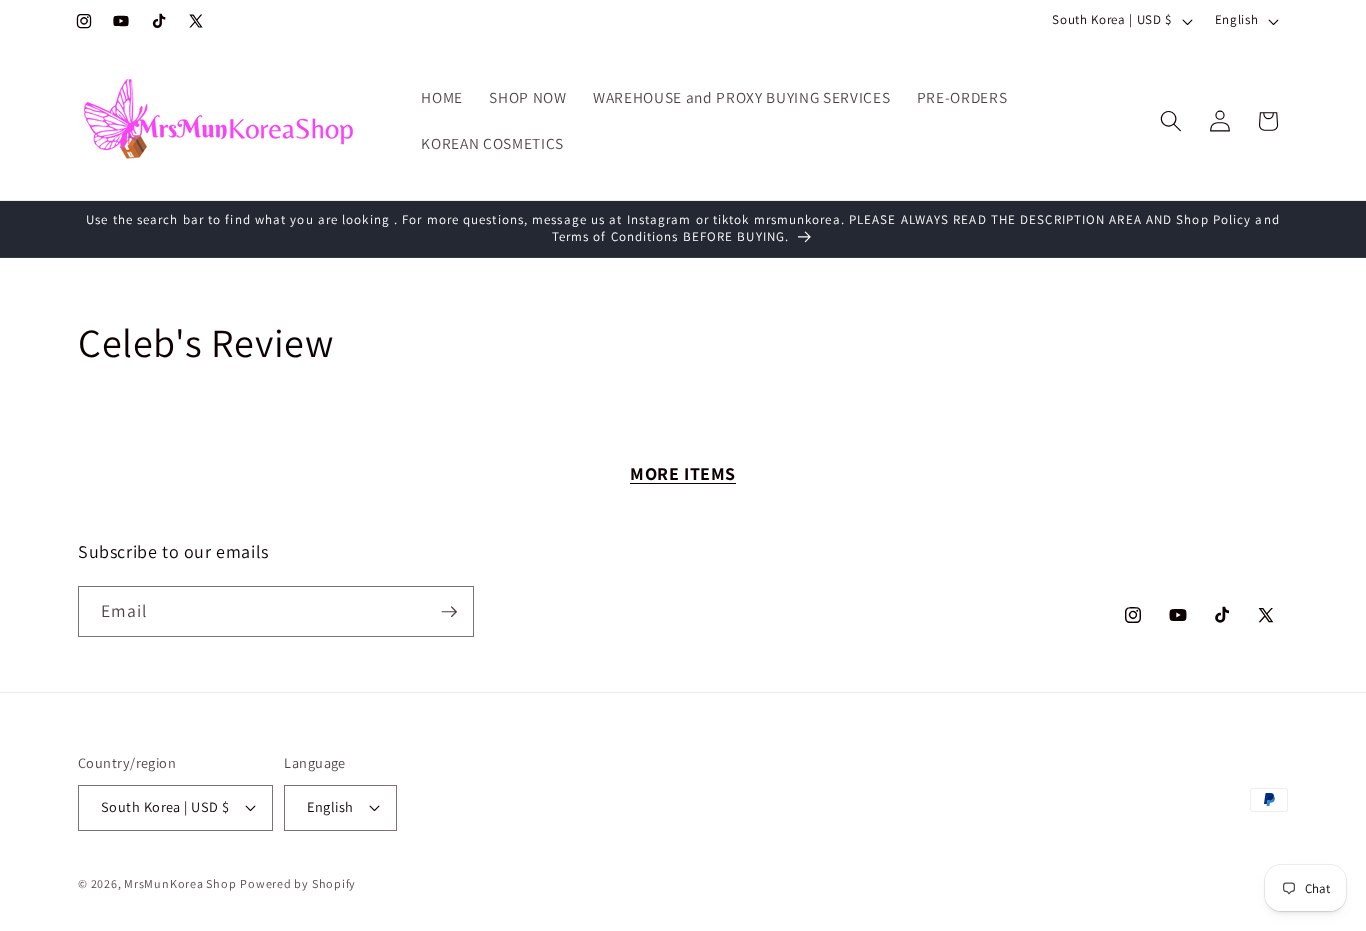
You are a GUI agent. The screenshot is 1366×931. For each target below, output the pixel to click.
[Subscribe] (449, 612)
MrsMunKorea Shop (180, 883)
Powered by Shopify (298, 883)
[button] (1171, 121)
